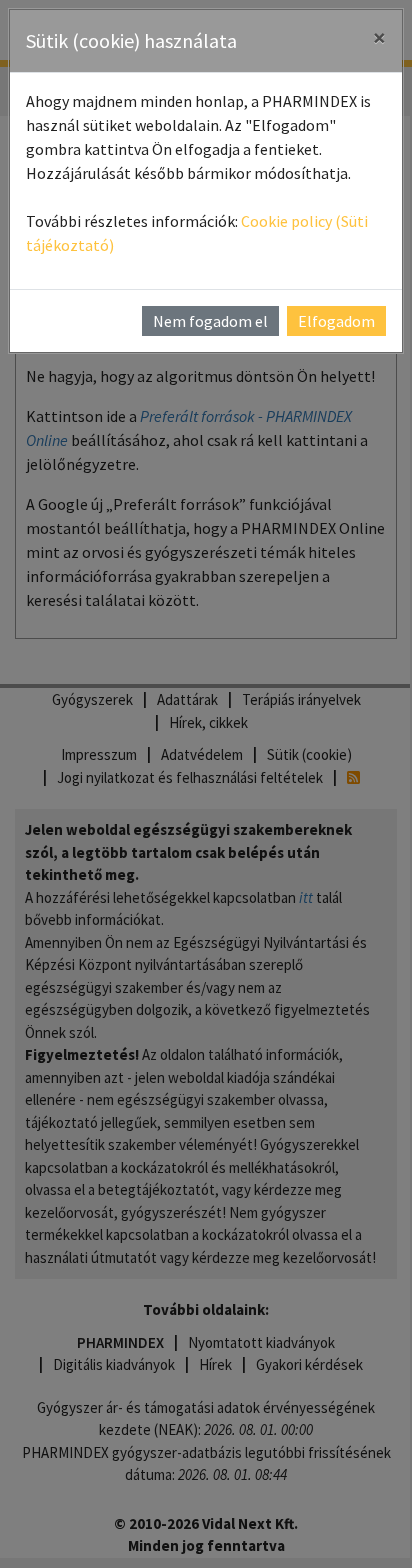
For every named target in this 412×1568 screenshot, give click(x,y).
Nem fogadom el (210, 321)
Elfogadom (336, 321)
